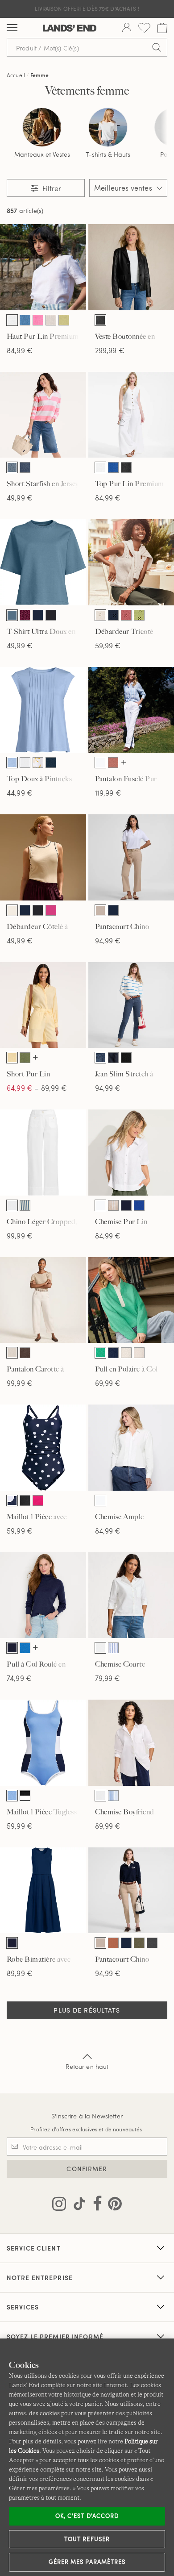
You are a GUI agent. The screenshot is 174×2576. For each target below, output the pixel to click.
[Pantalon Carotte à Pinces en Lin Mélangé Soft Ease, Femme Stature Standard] (43, 1300)
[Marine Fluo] (113, 615)
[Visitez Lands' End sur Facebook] (95, 2205)
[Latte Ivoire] (100, 615)
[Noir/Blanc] (25, 1796)
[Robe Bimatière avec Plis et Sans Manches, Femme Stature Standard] (43, 1890)
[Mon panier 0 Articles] (162, 28)
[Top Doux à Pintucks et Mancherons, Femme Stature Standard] (43, 710)
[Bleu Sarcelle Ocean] (25, 320)
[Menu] (12, 28)
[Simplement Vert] (100, 1353)
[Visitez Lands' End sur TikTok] (77, 2205)
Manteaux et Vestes (42, 154)
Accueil (16, 75)
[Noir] (100, 320)
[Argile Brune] (113, 763)
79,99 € (108, 1678)
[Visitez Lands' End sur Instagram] (59, 2205)
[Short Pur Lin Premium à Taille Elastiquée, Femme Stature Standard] (43, 1005)
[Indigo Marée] (12, 467)
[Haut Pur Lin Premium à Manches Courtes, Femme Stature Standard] (43, 267)
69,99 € (108, 1383)
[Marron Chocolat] (25, 1353)
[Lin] (51, 320)
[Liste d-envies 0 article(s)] (144, 28)
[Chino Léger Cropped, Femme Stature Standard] (43, 1153)
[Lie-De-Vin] (25, 615)
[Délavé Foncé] (113, 1058)
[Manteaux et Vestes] (42, 127)
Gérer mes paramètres (87, 2562)
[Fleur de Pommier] (38, 320)
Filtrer (51, 188)
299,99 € (110, 350)
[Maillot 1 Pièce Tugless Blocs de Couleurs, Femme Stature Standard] (43, 1743)
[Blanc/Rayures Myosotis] (113, 1648)
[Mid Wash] (100, 1058)
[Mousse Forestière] (139, 1943)
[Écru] (12, 910)
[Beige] (100, 910)
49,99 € (20, 498)
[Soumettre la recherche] (157, 47)
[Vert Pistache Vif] (64, 320)
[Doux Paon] (12, 615)
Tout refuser (87, 2539)
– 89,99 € (37, 1088)
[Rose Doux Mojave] (126, 615)
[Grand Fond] (126, 1205)
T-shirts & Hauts (108, 154)
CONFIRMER (87, 2169)
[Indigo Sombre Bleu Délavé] (25, 467)
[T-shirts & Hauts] (108, 127)
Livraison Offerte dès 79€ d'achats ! (87, 8)
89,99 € (108, 1826)
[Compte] (127, 28)
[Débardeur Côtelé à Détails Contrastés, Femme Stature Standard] (43, 857)
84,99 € (20, 350)
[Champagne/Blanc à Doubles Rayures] (113, 1205)
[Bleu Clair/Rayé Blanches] (113, 1796)
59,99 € (108, 645)
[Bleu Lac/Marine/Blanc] (12, 1796)
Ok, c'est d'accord (87, 2516)
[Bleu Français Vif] (25, 1648)
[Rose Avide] (51, 910)
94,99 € (108, 940)
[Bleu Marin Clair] (12, 763)
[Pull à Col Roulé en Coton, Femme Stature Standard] (43, 1595)
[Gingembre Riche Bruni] (113, 1943)
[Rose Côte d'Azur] (38, 1501)
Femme (40, 75)
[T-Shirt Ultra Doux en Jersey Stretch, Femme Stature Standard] (43, 562)
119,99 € (108, 793)
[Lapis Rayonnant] (113, 467)
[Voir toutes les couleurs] (124, 763)
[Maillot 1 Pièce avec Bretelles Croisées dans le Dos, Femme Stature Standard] (43, 1448)
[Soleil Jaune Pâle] (12, 1058)
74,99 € (19, 1678)
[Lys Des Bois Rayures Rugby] (139, 1353)
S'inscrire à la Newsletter (87, 2116)
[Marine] (38, 615)
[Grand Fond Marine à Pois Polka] (12, 1501)
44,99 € (20, 793)
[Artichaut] (25, 1058)
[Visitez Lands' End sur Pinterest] (112, 2205)
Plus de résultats (87, 2010)
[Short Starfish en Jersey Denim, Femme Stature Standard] (43, 415)
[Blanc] (12, 320)
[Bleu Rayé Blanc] (25, 1205)
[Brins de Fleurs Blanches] (38, 763)
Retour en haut (87, 2066)
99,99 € (20, 1236)
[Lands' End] (70, 28)
